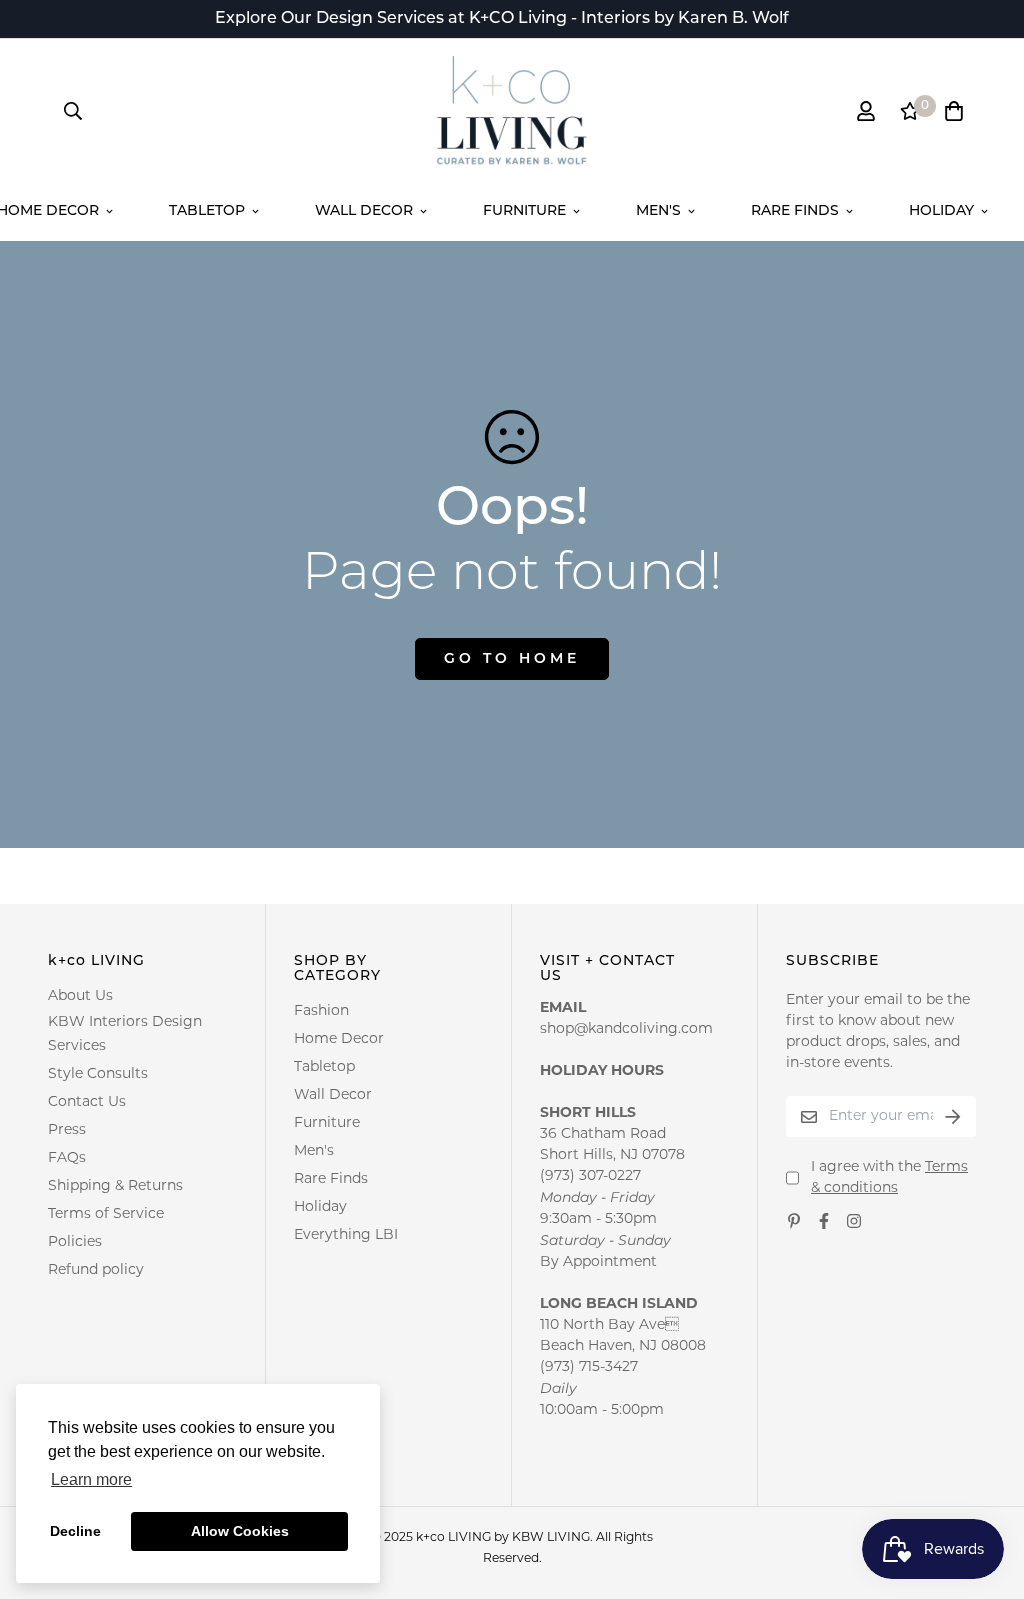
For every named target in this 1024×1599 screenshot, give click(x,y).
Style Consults (98, 1074)
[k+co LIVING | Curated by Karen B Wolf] (512, 111)
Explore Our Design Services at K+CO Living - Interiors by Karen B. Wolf (502, 19)
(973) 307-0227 (590, 1176)
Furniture (524, 211)
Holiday (941, 211)
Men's (658, 211)
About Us (80, 996)
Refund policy (96, 1270)
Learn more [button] (91, 1479)
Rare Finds (795, 211)
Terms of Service (106, 1214)
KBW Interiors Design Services (125, 1034)
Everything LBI (346, 1235)
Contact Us (87, 1102)
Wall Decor (364, 211)
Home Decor (339, 1039)
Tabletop (207, 211)
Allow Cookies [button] (240, 1531)
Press (67, 1130)
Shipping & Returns (115, 1186)
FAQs (67, 1158)
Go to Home (512, 659)
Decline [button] (75, 1531)
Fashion (321, 1011)
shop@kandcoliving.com (626, 1029)
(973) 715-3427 (589, 1367)
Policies (75, 1242)
